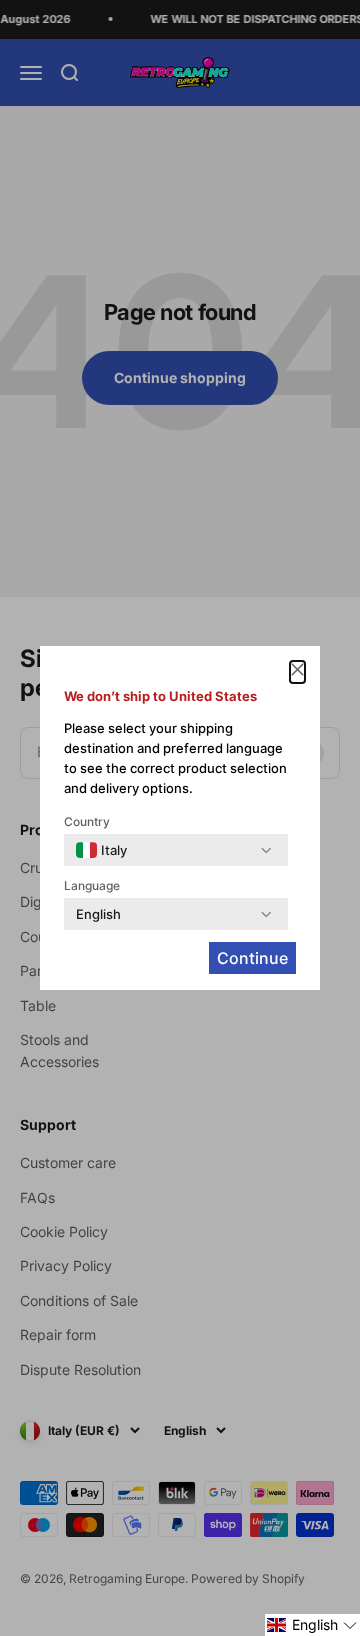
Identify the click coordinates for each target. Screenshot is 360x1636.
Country (87, 821)
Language (92, 885)
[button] (312, 1625)
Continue (252, 958)
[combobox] (101, 850)
